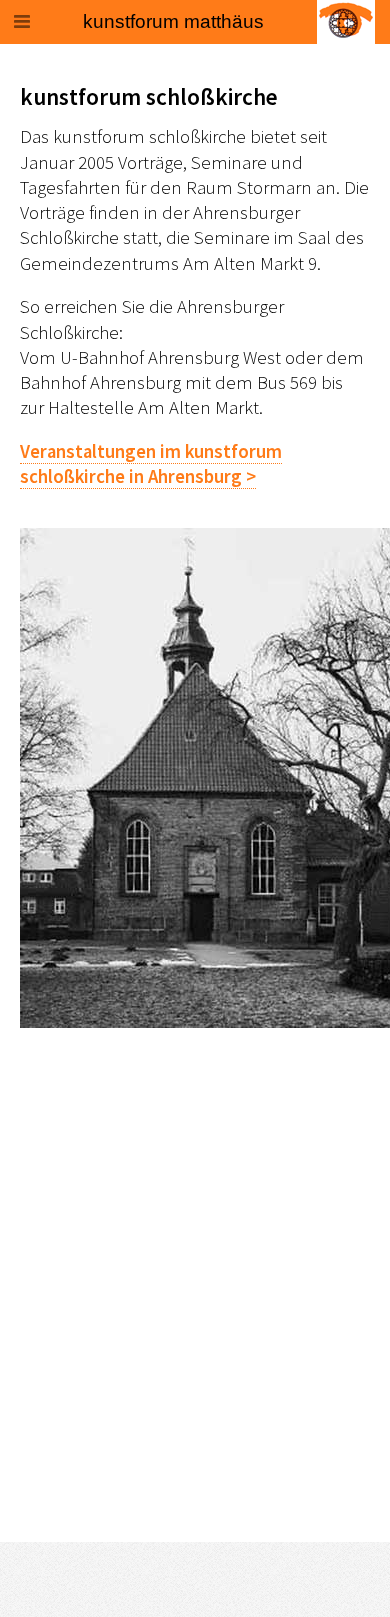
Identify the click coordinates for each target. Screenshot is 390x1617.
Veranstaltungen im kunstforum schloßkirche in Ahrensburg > (151, 464)
